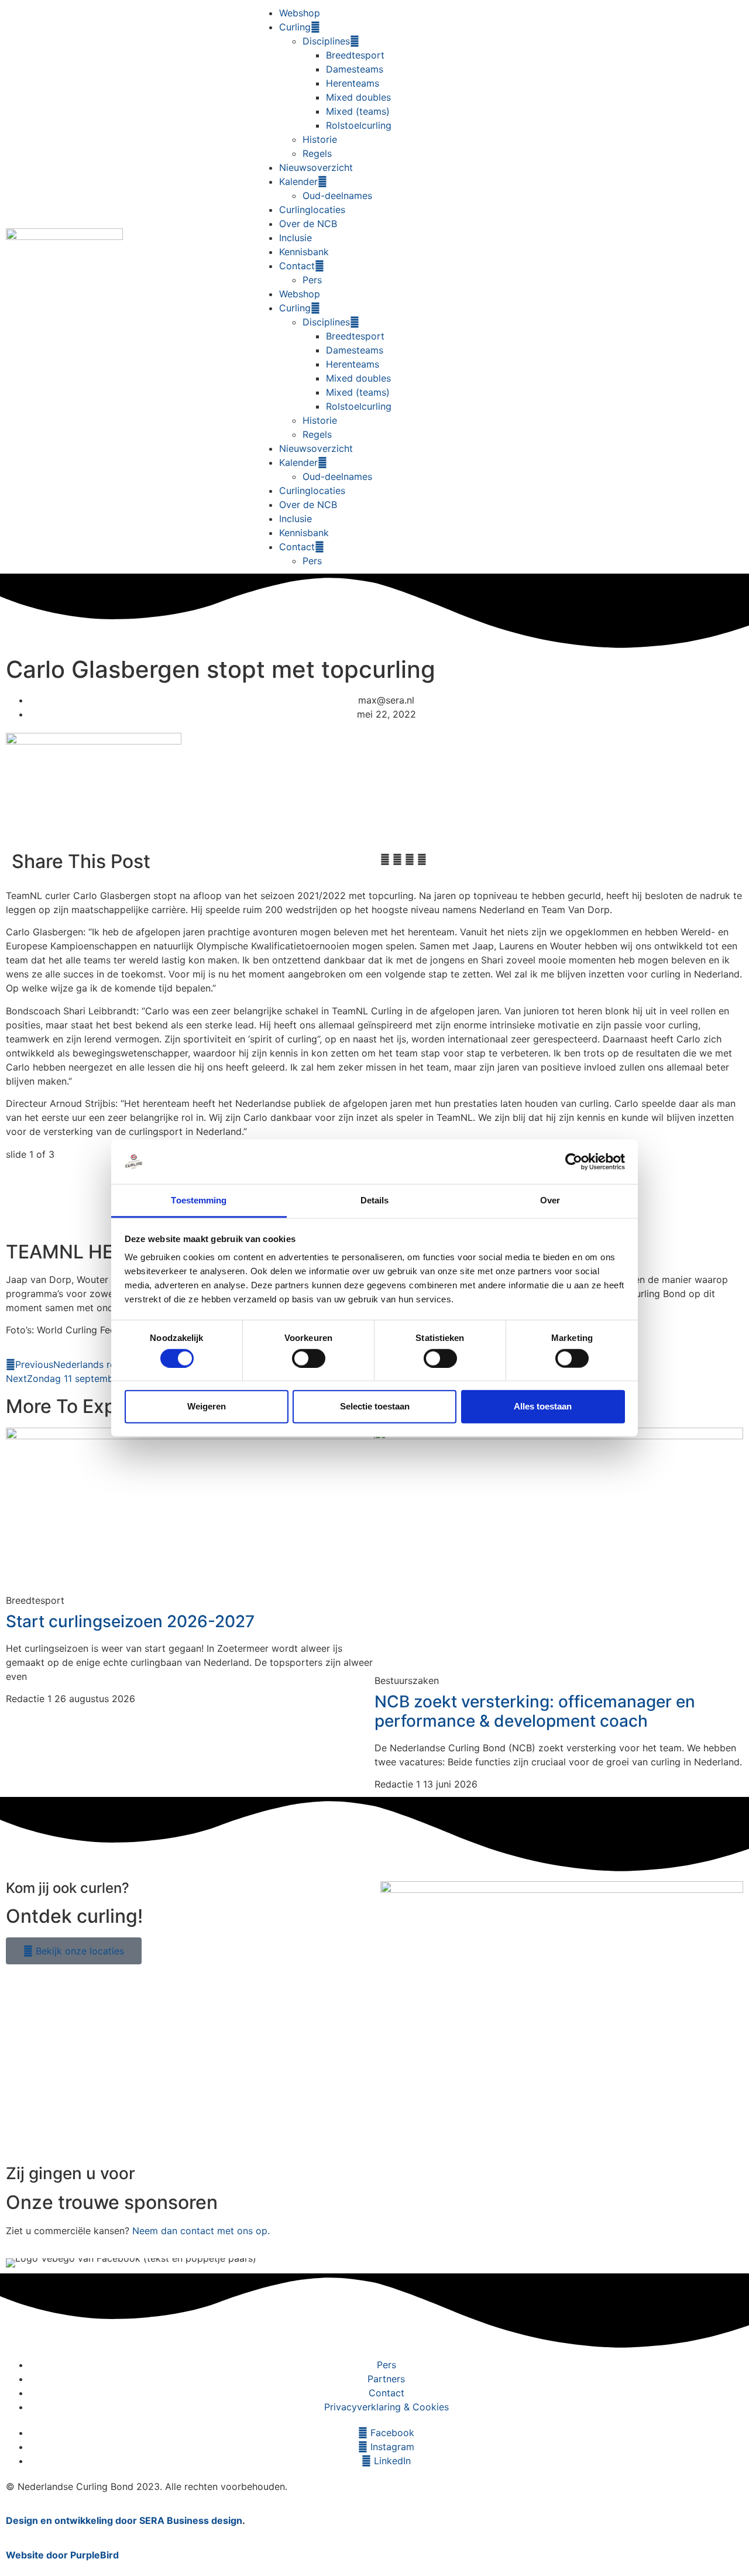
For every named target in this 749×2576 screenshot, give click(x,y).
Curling (295, 27)
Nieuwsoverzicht (316, 167)
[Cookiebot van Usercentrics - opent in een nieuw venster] (574, 1162)
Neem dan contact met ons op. (201, 2231)
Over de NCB (308, 224)
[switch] (309, 1358)
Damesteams (355, 69)
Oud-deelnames (337, 195)
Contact (297, 266)
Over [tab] (550, 1200)
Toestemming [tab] (199, 1200)
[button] (385, 859)
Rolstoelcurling (359, 125)
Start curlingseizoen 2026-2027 (130, 1621)
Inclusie (296, 238)
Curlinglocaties (312, 210)
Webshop (300, 13)
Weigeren (207, 1406)
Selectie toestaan (375, 1406)
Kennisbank (304, 252)
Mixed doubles (358, 97)
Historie (320, 139)
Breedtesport (355, 55)
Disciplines (326, 41)
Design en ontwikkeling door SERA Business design (124, 2520)
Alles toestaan (543, 1406)
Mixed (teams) (358, 111)
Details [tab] (375, 1200)
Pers (312, 280)
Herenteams (353, 83)
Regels (317, 153)
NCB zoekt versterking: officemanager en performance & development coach (535, 1711)
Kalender (298, 181)
